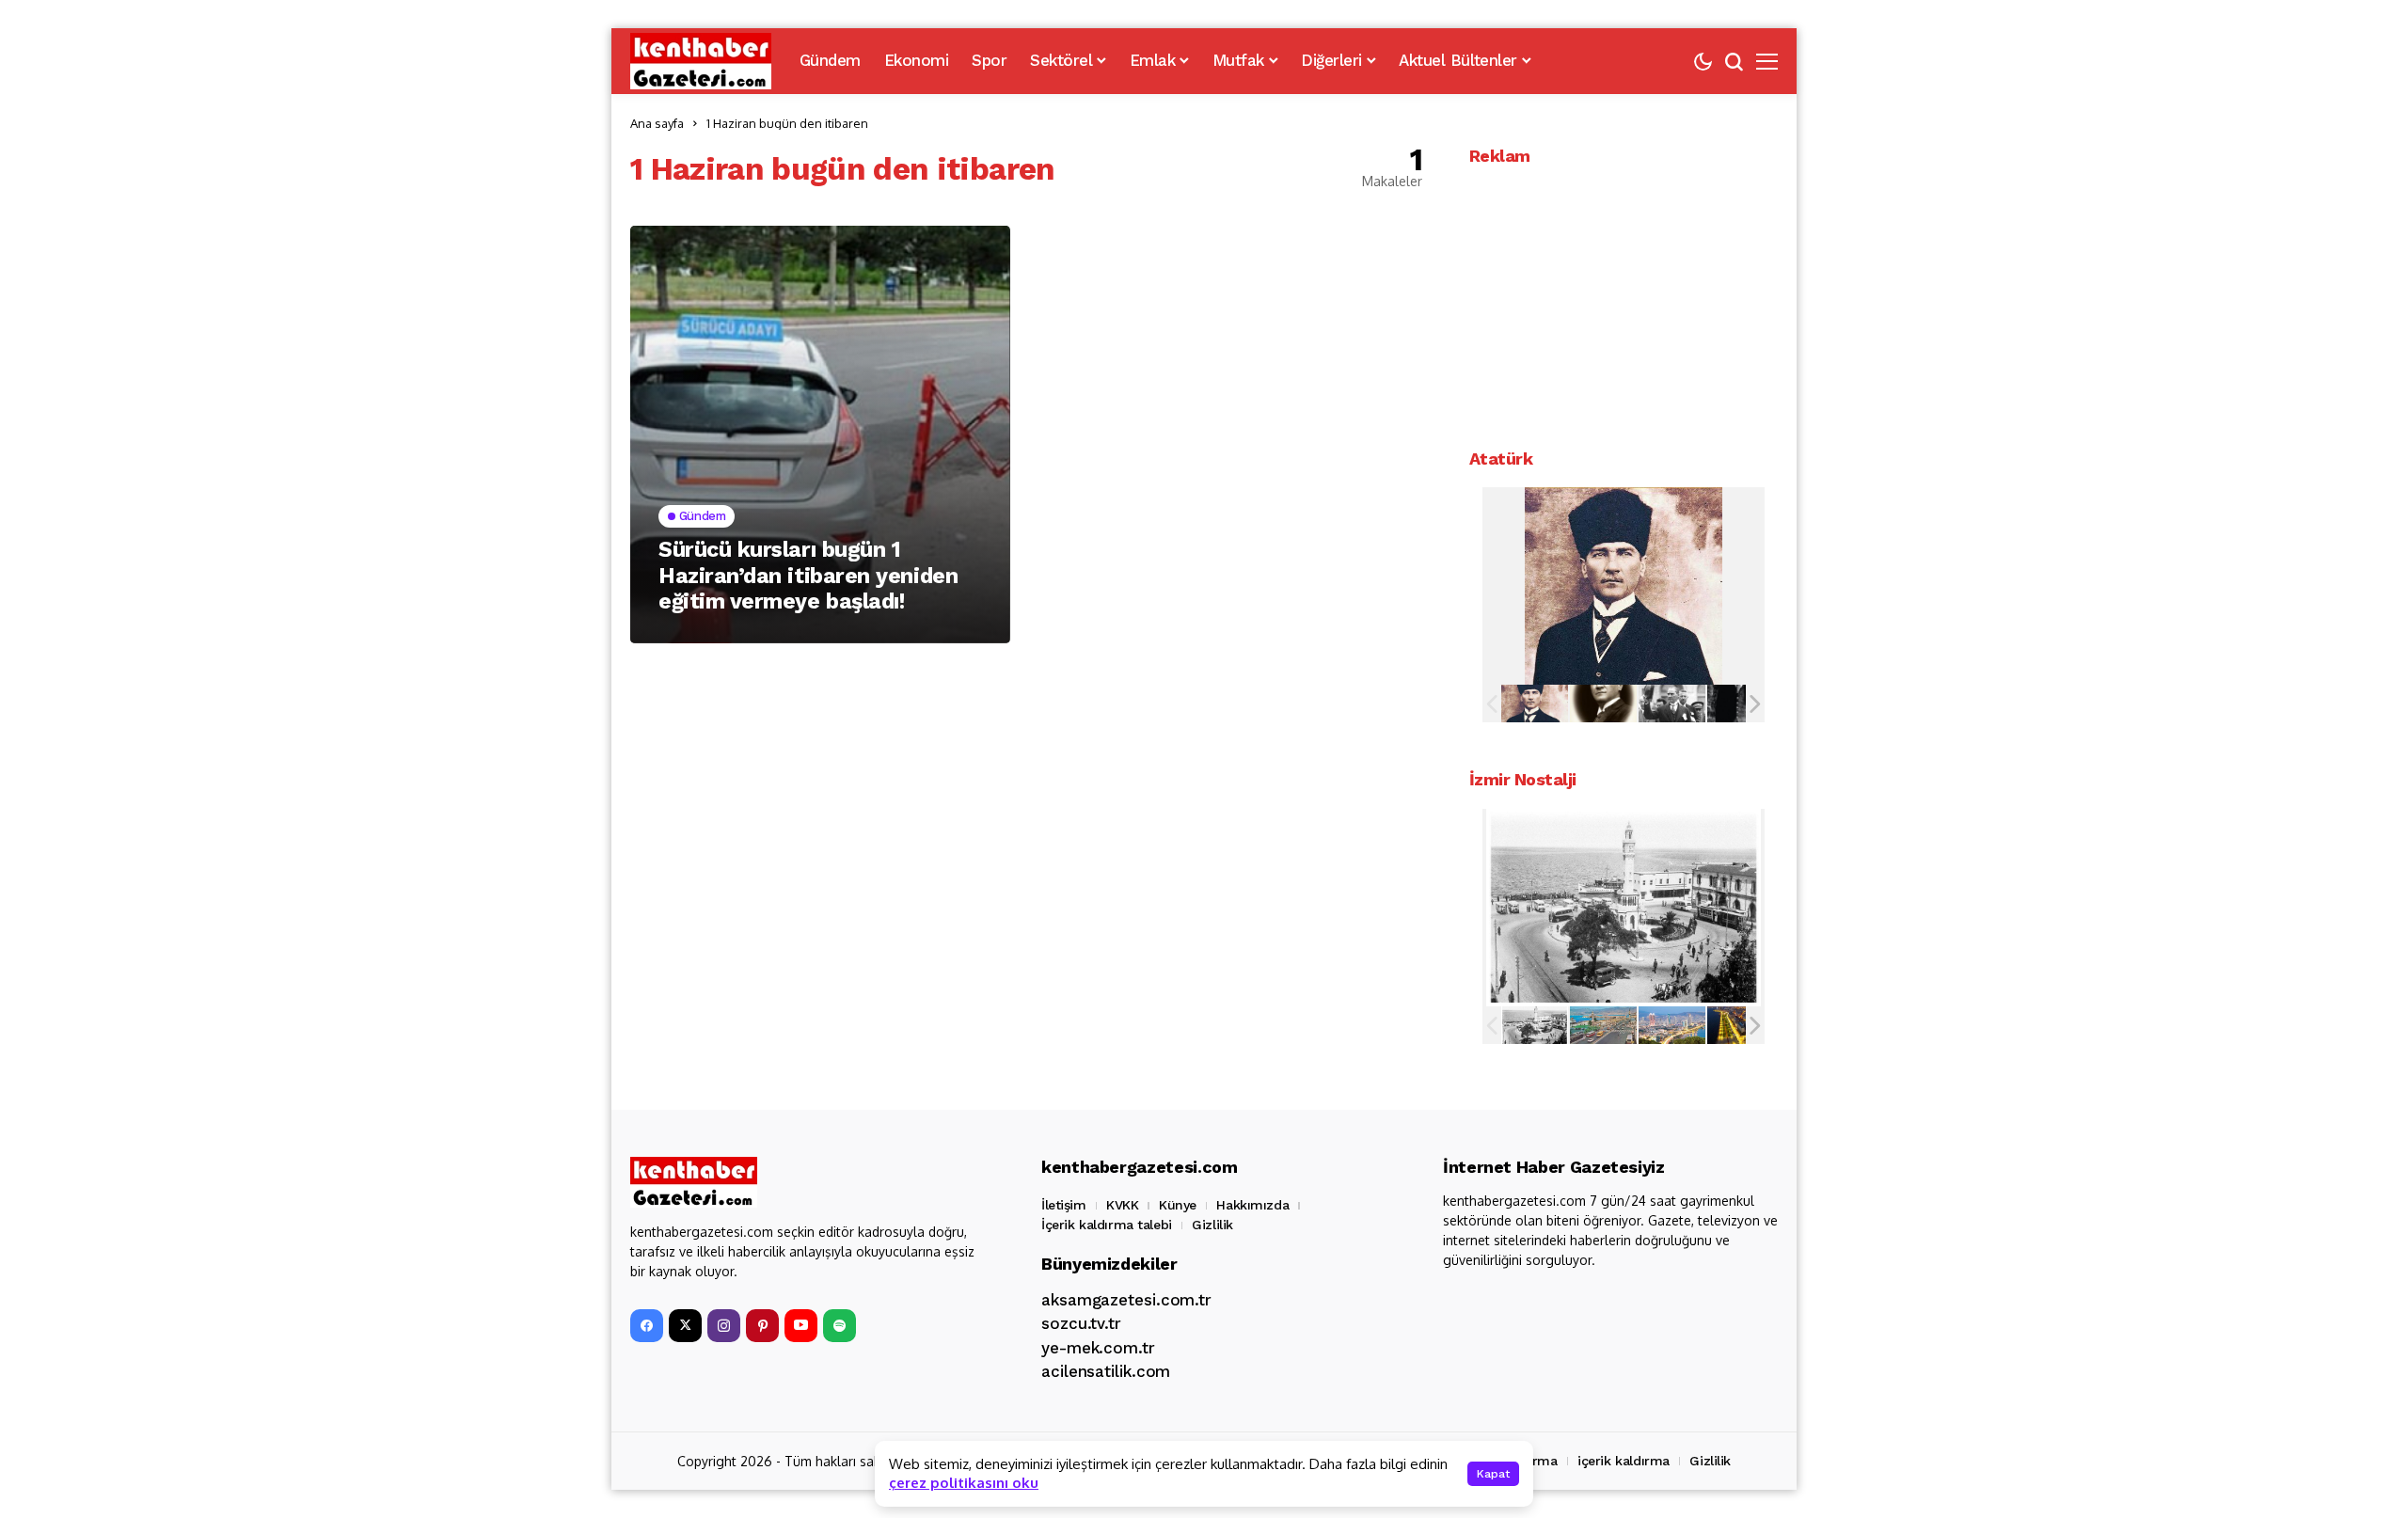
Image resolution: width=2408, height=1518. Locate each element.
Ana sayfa (657, 123)
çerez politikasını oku (964, 1483)
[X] (685, 1326)
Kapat (1493, 1474)
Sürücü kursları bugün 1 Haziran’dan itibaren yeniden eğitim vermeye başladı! (808, 576)
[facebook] (647, 1326)
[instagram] (724, 1326)
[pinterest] (762, 1326)
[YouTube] (801, 1326)
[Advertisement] (1624, 303)
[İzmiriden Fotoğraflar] (1535, 1025)
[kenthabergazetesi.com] (701, 61)
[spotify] (840, 1326)
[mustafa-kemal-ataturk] (1535, 704)
